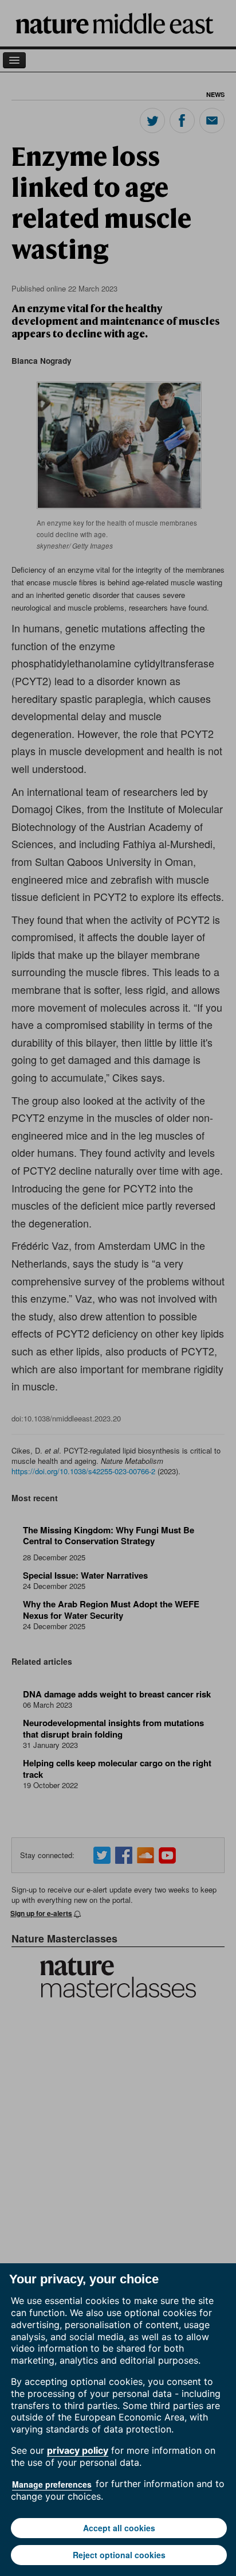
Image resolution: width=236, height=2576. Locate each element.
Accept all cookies (119, 2528)
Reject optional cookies (119, 2555)
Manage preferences (52, 2484)
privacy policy (78, 2450)
